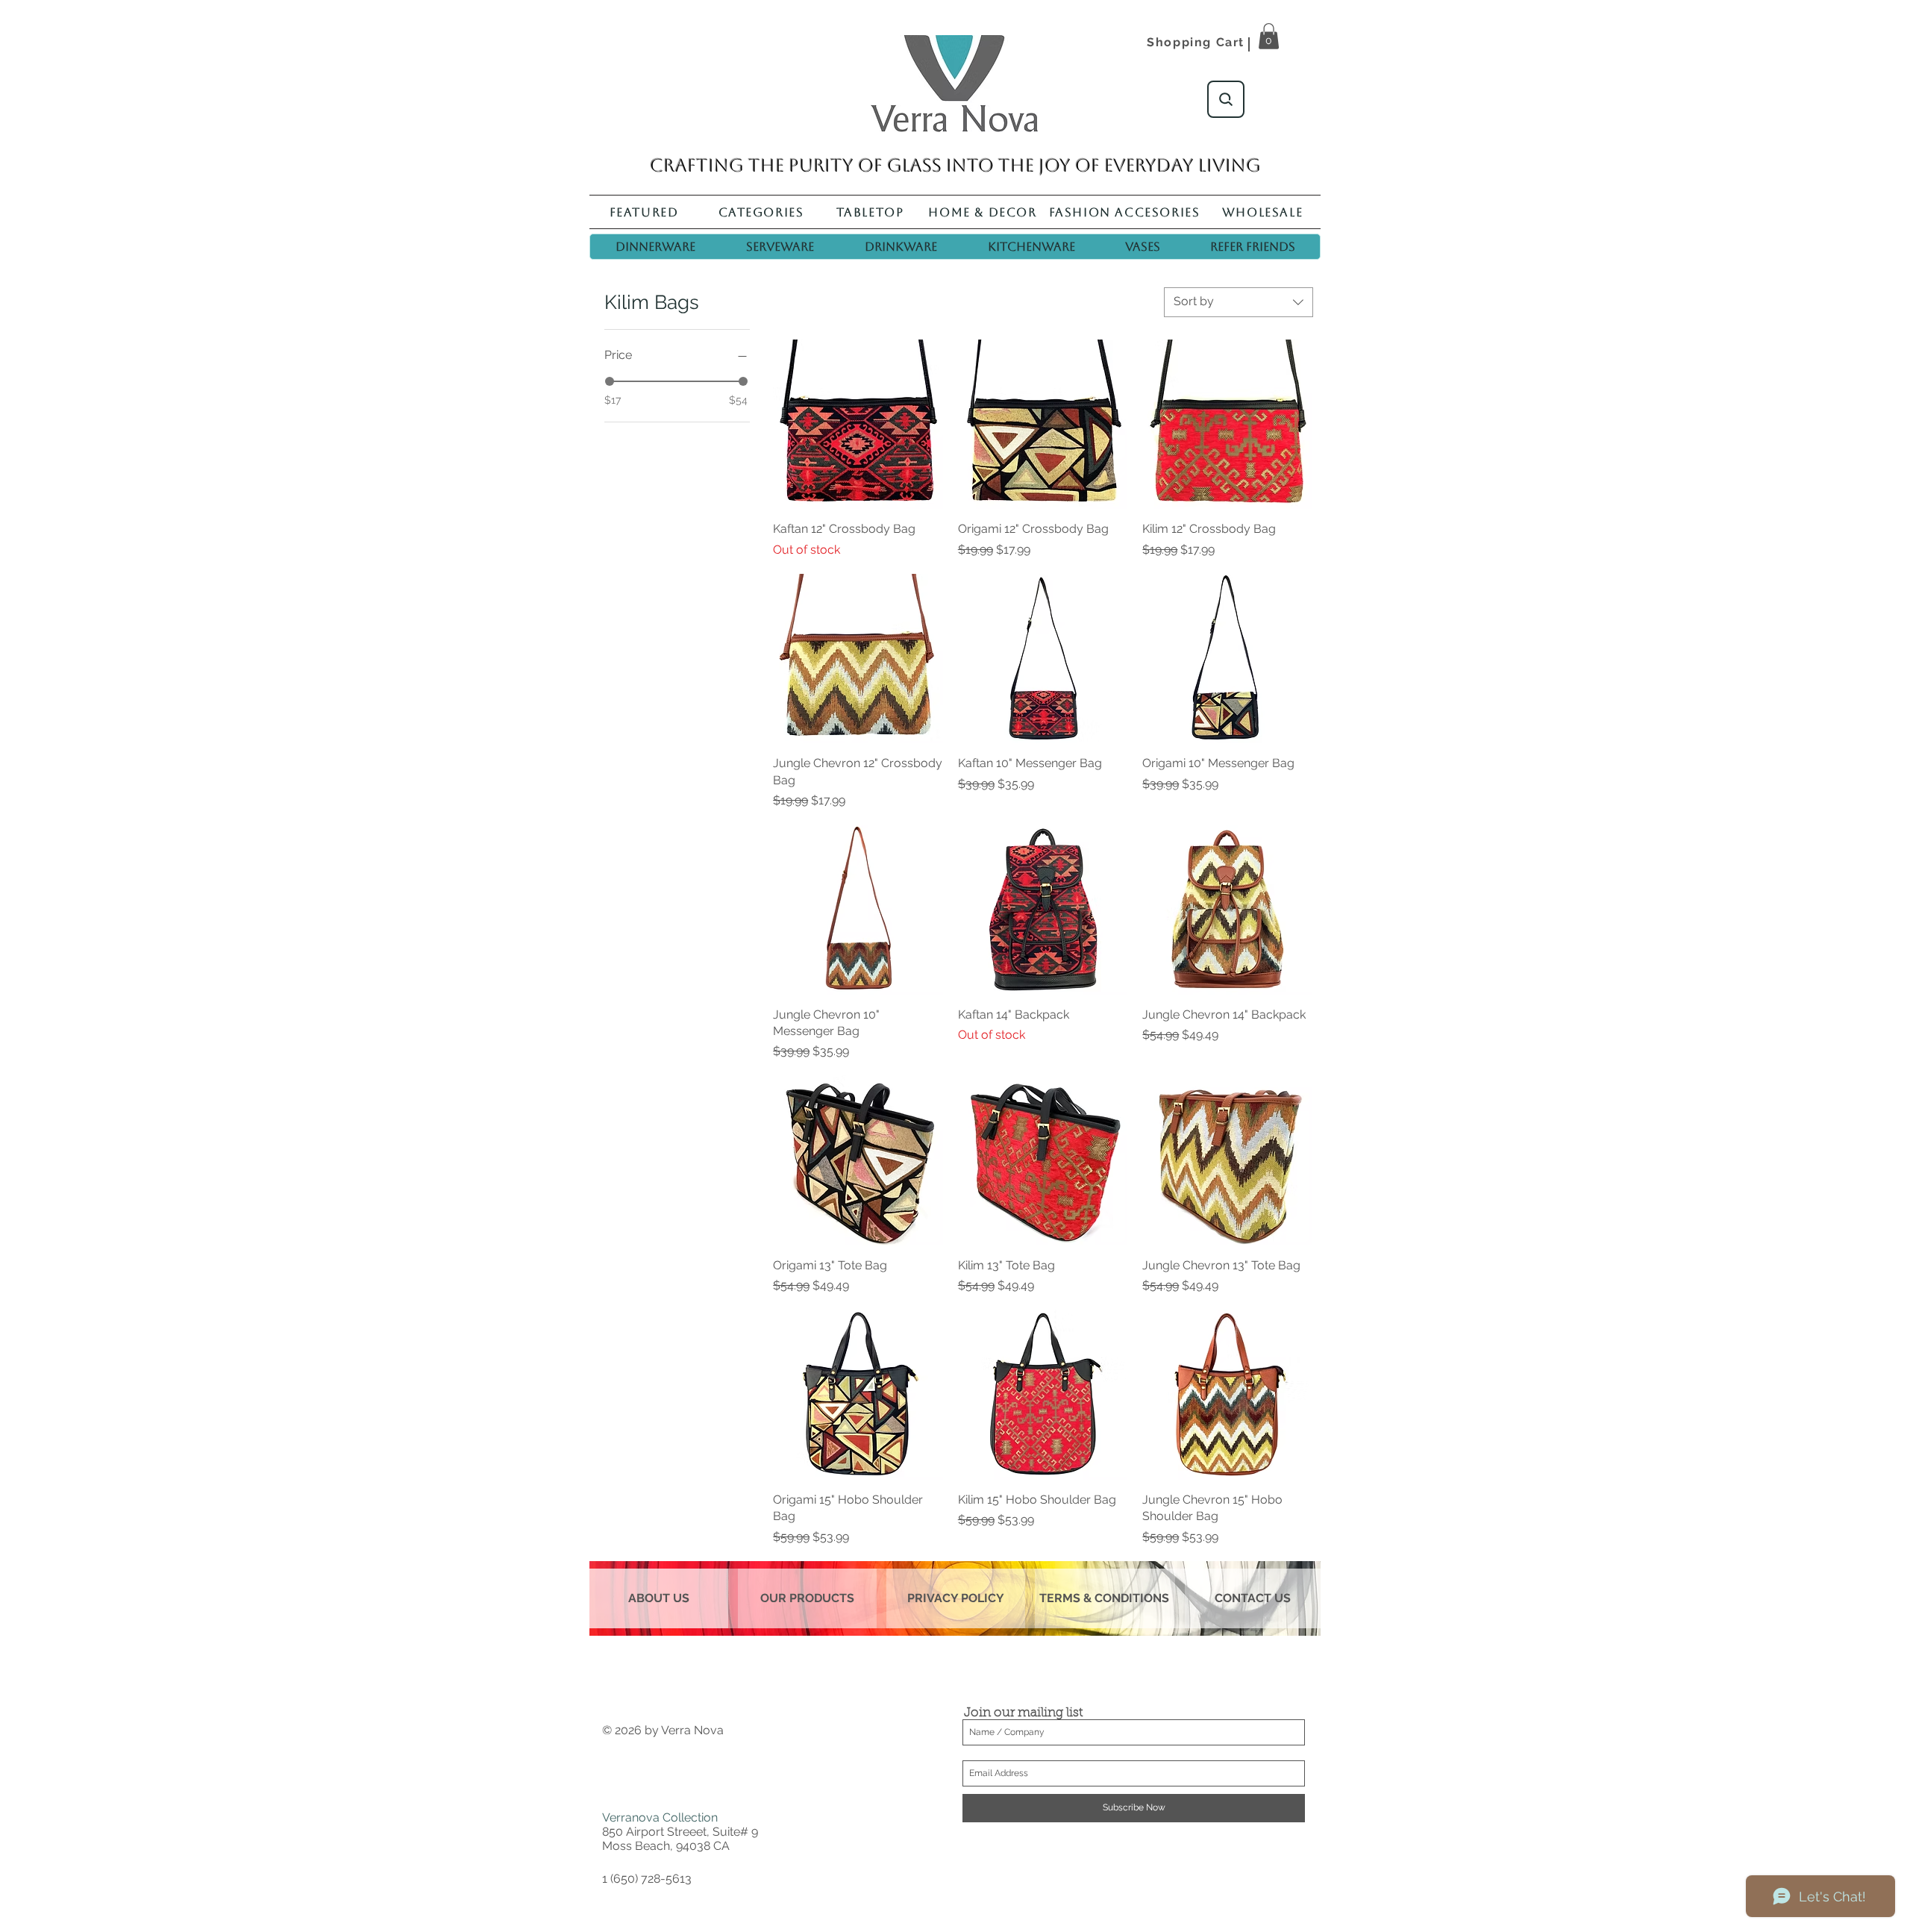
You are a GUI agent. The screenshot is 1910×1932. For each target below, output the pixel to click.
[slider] (610, 381)
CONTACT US (1253, 1598)
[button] (1269, 36)
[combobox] (1239, 302)
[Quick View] (858, 425)
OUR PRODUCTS (807, 1598)
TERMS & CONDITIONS (1104, 1598)
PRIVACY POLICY (956, 1598)
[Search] (1226, 99)
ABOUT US (659, 1598)
